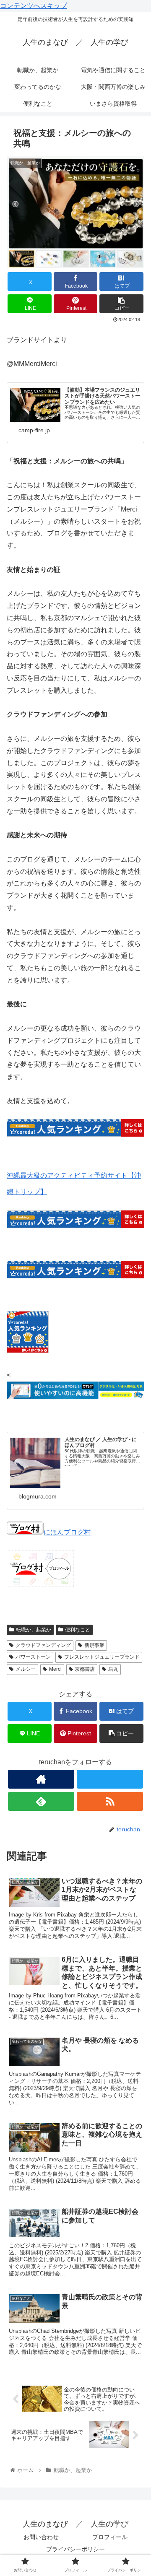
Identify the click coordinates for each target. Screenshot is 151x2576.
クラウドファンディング (43, 1645)
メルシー (26, 1669)
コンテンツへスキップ (34, 6)
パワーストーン (33, 1657)
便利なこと (78, 1630)
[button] (121, 304)
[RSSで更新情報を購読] (110, 1801)
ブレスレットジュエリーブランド (102, 1657)
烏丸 (113, 1669)
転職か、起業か (34, 1630)
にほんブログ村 (67, 1532)
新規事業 (94, 1645)
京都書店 (85, 1669)
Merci (55, 1669)
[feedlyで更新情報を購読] (41, 1801)
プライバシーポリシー (75, 2549)
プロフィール (110, 2537)
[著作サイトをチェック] (41, 1779)
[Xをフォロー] (110, 1779)
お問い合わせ (41, 2537)
